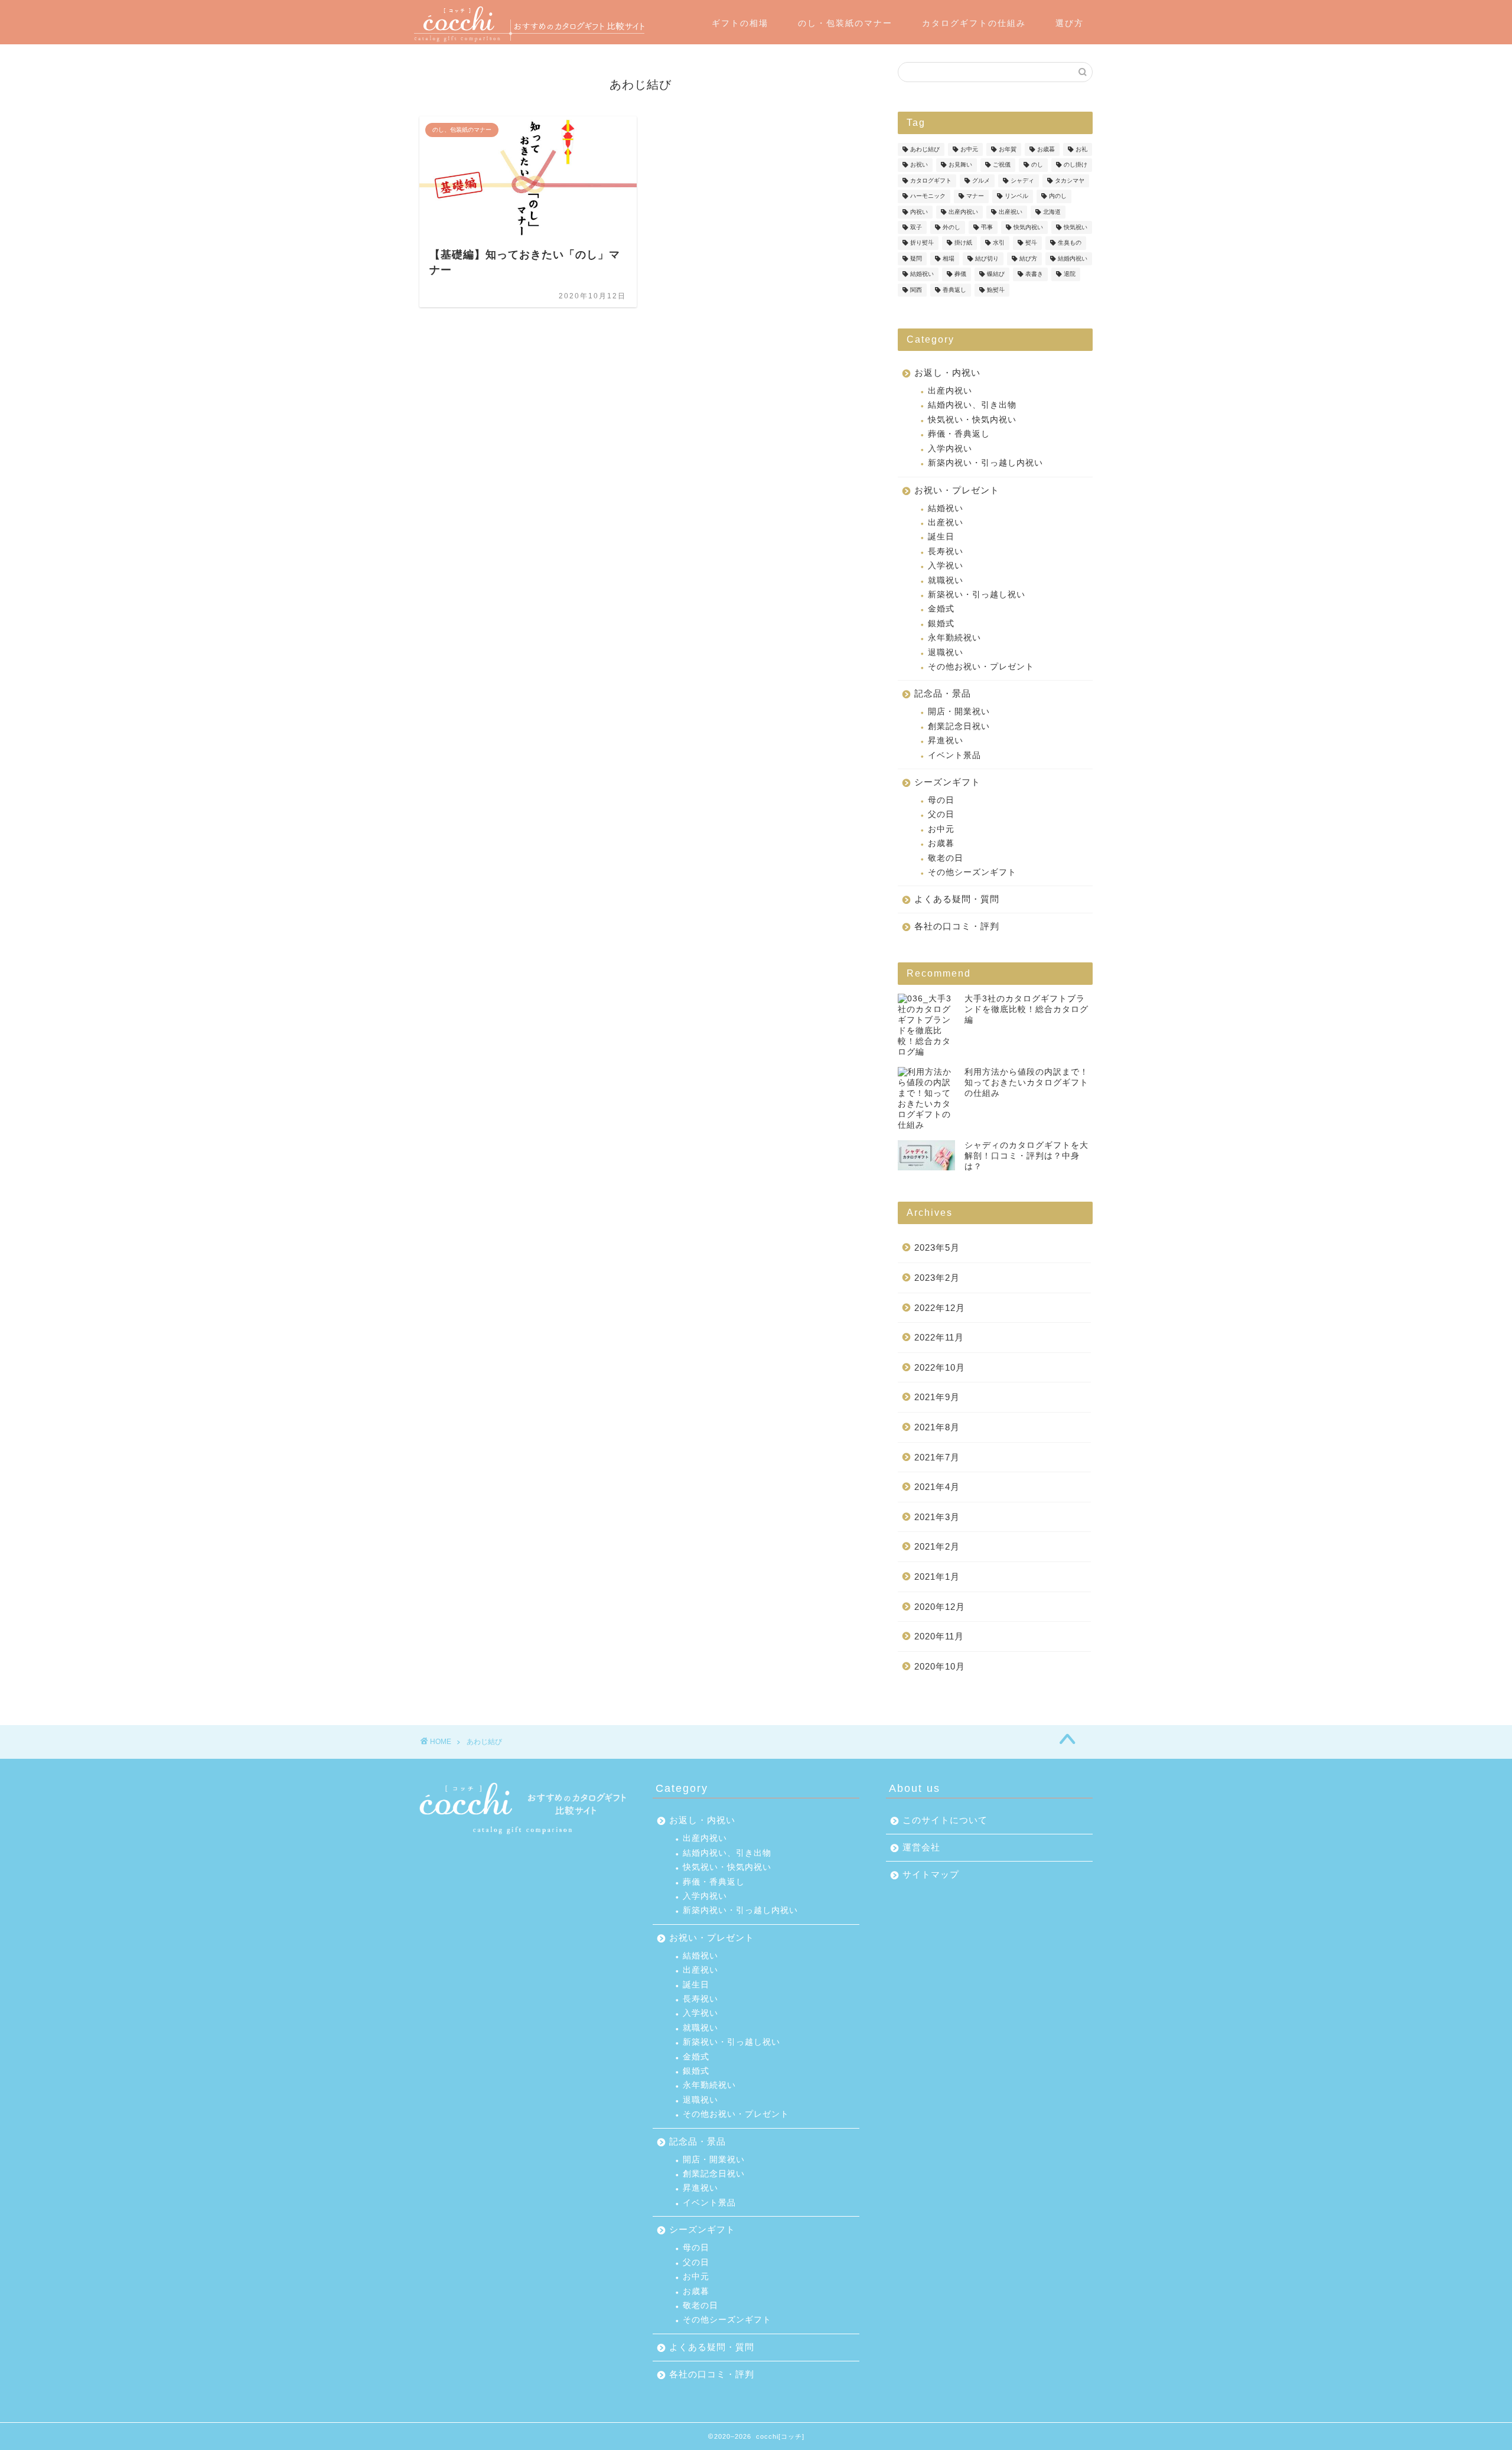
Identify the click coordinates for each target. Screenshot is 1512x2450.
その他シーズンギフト (972, 872)
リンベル (1016, 196)
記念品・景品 (943, 693)
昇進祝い (946, 741)
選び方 (1070, 23)
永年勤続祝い (954, 638)
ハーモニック (928, 196)
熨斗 (1031, 243)
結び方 (1028, 258)
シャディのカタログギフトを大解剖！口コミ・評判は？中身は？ (1027, 1156)
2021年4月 (937, 1487)
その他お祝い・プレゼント (981, 667)
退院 (1070, 274)
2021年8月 (937, 1427)
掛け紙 (963, 243)
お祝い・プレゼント (957, 490)
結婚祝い (922, 274)
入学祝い (946, 566)
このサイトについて (945, 1820)
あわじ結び (925, 149)
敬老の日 (946, 858)
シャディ (1022, 180)
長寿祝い (946, 552)
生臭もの (1070, 243)
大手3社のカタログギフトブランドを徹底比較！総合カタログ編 (1027, 1009)
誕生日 (941, 537)
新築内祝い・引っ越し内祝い (985, 463)
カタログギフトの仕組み (974, 23)
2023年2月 (937, 1278)
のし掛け (1076, 165)
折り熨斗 (922, 243)
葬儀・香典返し (959, 434)
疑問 (916, 258)
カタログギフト (931, 180)
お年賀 (1008, 149)
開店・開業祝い (959, 712)
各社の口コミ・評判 (957, 926)
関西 (916, 290)
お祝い (919, 165)
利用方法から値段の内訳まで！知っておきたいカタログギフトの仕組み (1027, 1083)
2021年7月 (937, 1457)
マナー (975, 196)
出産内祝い (963, 212)
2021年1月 (937, 1577)
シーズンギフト (947, 782)
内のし (1058, 196)
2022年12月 (940, 1308)
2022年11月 (939, 1337)
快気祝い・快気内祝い (972, 420)
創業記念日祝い (959, 726)
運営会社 (921, 1847)
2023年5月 (937, 1247)
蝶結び (996, 274)
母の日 (941, 800)
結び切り (987, 258)
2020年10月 (940, 1666)
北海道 (1052, 212)
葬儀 (960, 274)
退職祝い (946, 653)
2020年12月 (940, 1607)
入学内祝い (950, 449)
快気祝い (1076, 227)
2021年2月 (937, 1546)
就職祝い (946, 580)
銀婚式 (941, 624)
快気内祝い (1028, 227)
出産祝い (1011, 212)
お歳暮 (1046, 149)
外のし (951, 227)
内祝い (919, 212)
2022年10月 (940, 1367)
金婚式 (941, 609)
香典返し (954, 290)
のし (1037, 165)
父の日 (941, 814)
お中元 (969, 149)
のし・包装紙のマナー (845, 23)
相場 (949, 258)
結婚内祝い (1073, 258)
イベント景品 (954, 755)
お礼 (1081, 149)
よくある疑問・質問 (957, 899)
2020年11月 (939, 1636)
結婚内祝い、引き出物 (972, 405)
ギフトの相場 (740, 23)
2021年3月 (937, 1517)
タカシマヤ (1070, 180)
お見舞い (960, 165)
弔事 (987, 227)
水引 (999, 243)
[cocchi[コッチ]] (529, 40)
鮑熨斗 (996, 290)
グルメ (981, 180)
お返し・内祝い (947, 372)
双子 (916, 227)
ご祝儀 (1002, 165)
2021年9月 (937, 1397)
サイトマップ (931, 1874)
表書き (1034, 274)
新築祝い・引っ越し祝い (977, 595)
